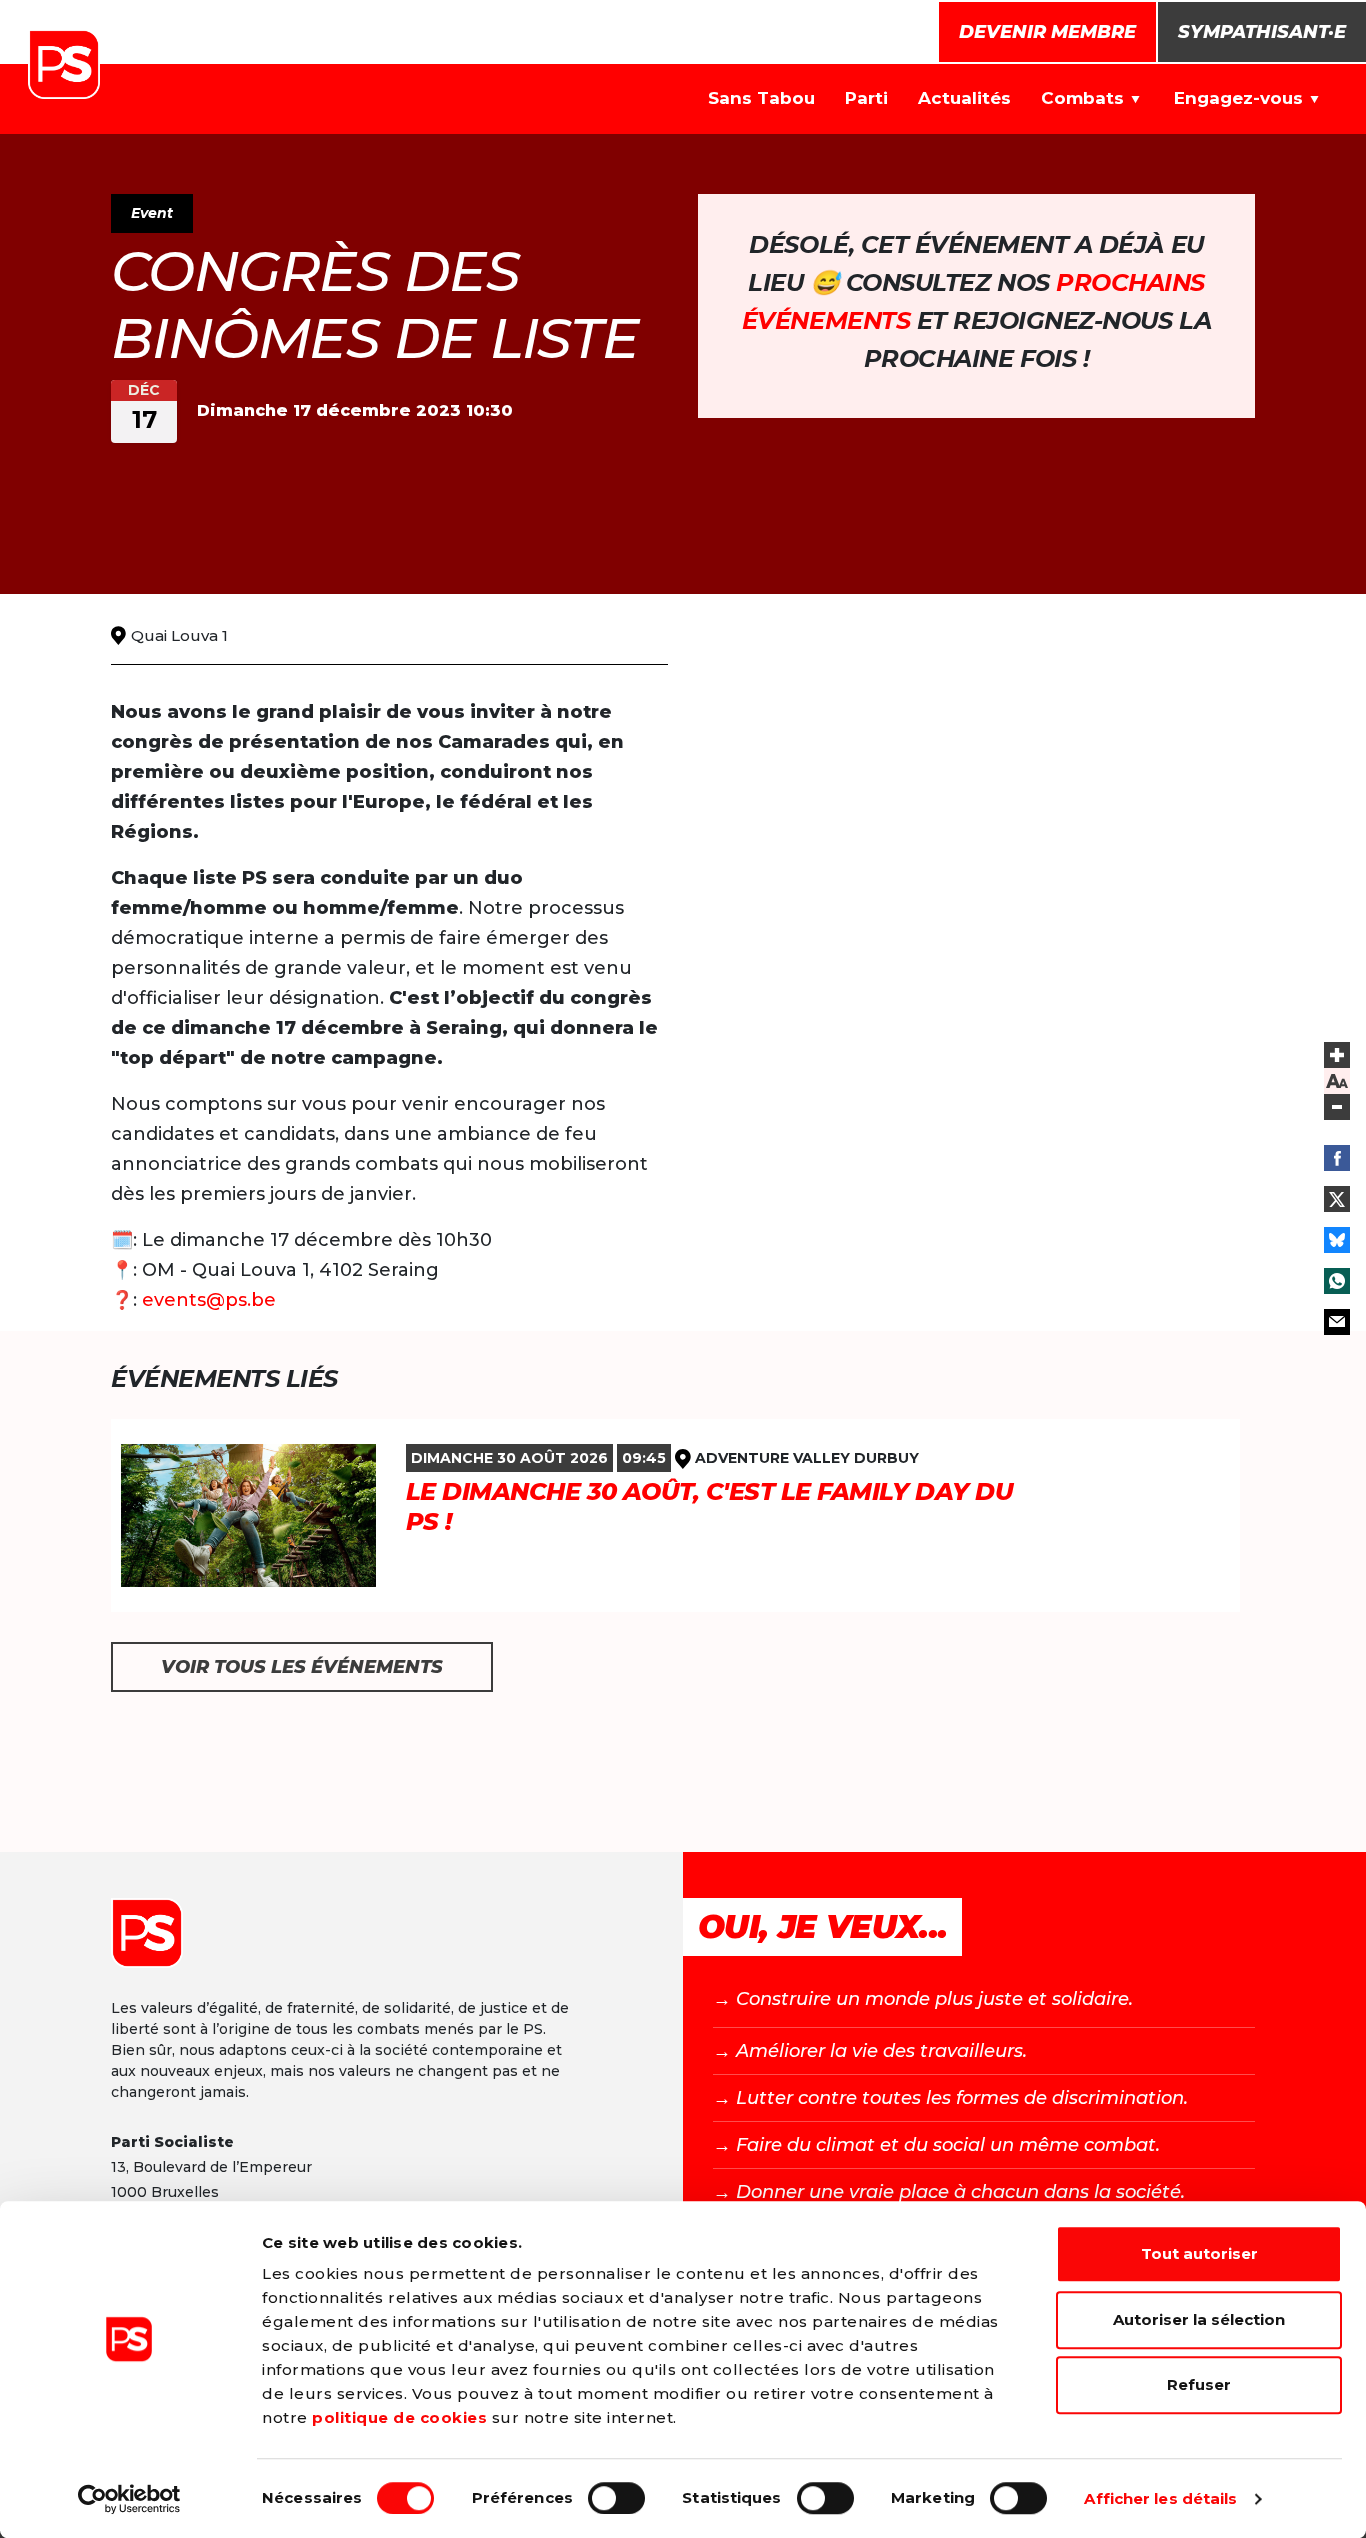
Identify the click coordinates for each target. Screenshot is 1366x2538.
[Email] (1337, 1322)
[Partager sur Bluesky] (1337, 1240)
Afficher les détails (1160, 2498)
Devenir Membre (1047, 32)
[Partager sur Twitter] (1337, 1199)
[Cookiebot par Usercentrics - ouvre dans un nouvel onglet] (129, 2499)
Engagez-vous (1238, 98)
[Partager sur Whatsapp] (1337, 1281)
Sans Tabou (761, 98)
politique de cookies (399, 2417)
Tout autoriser (1199, 2253)
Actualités (964, 98)
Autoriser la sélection (1199, 2319)
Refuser (1199, 2384)
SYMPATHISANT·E (1262, 32)
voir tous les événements (302, 1667)
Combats (1082, 98)
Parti (866, 98)
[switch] (616, 2498)
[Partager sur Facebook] (1337, 1158)
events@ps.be (209, 1300)
